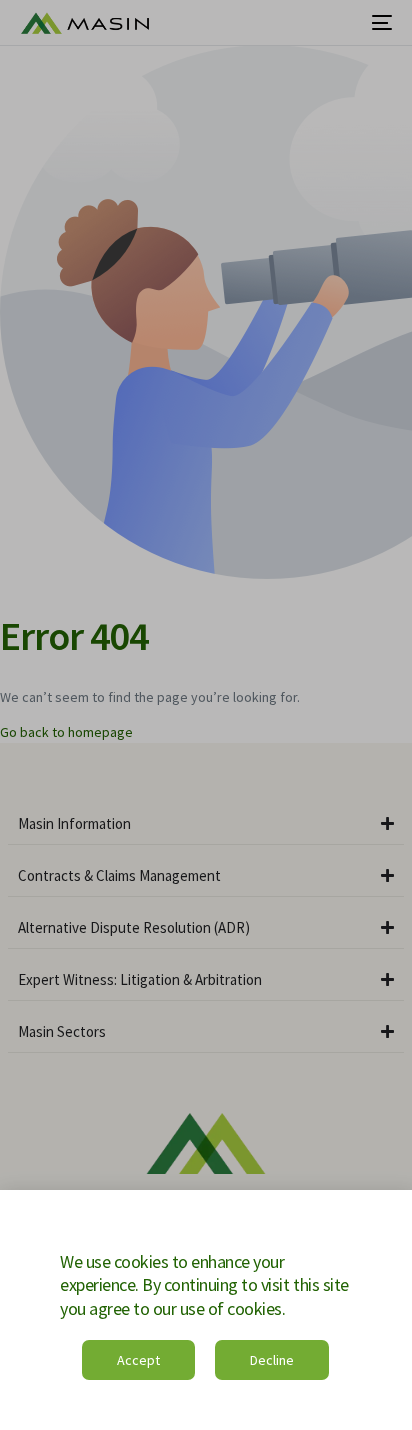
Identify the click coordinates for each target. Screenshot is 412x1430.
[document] (206, 715)
